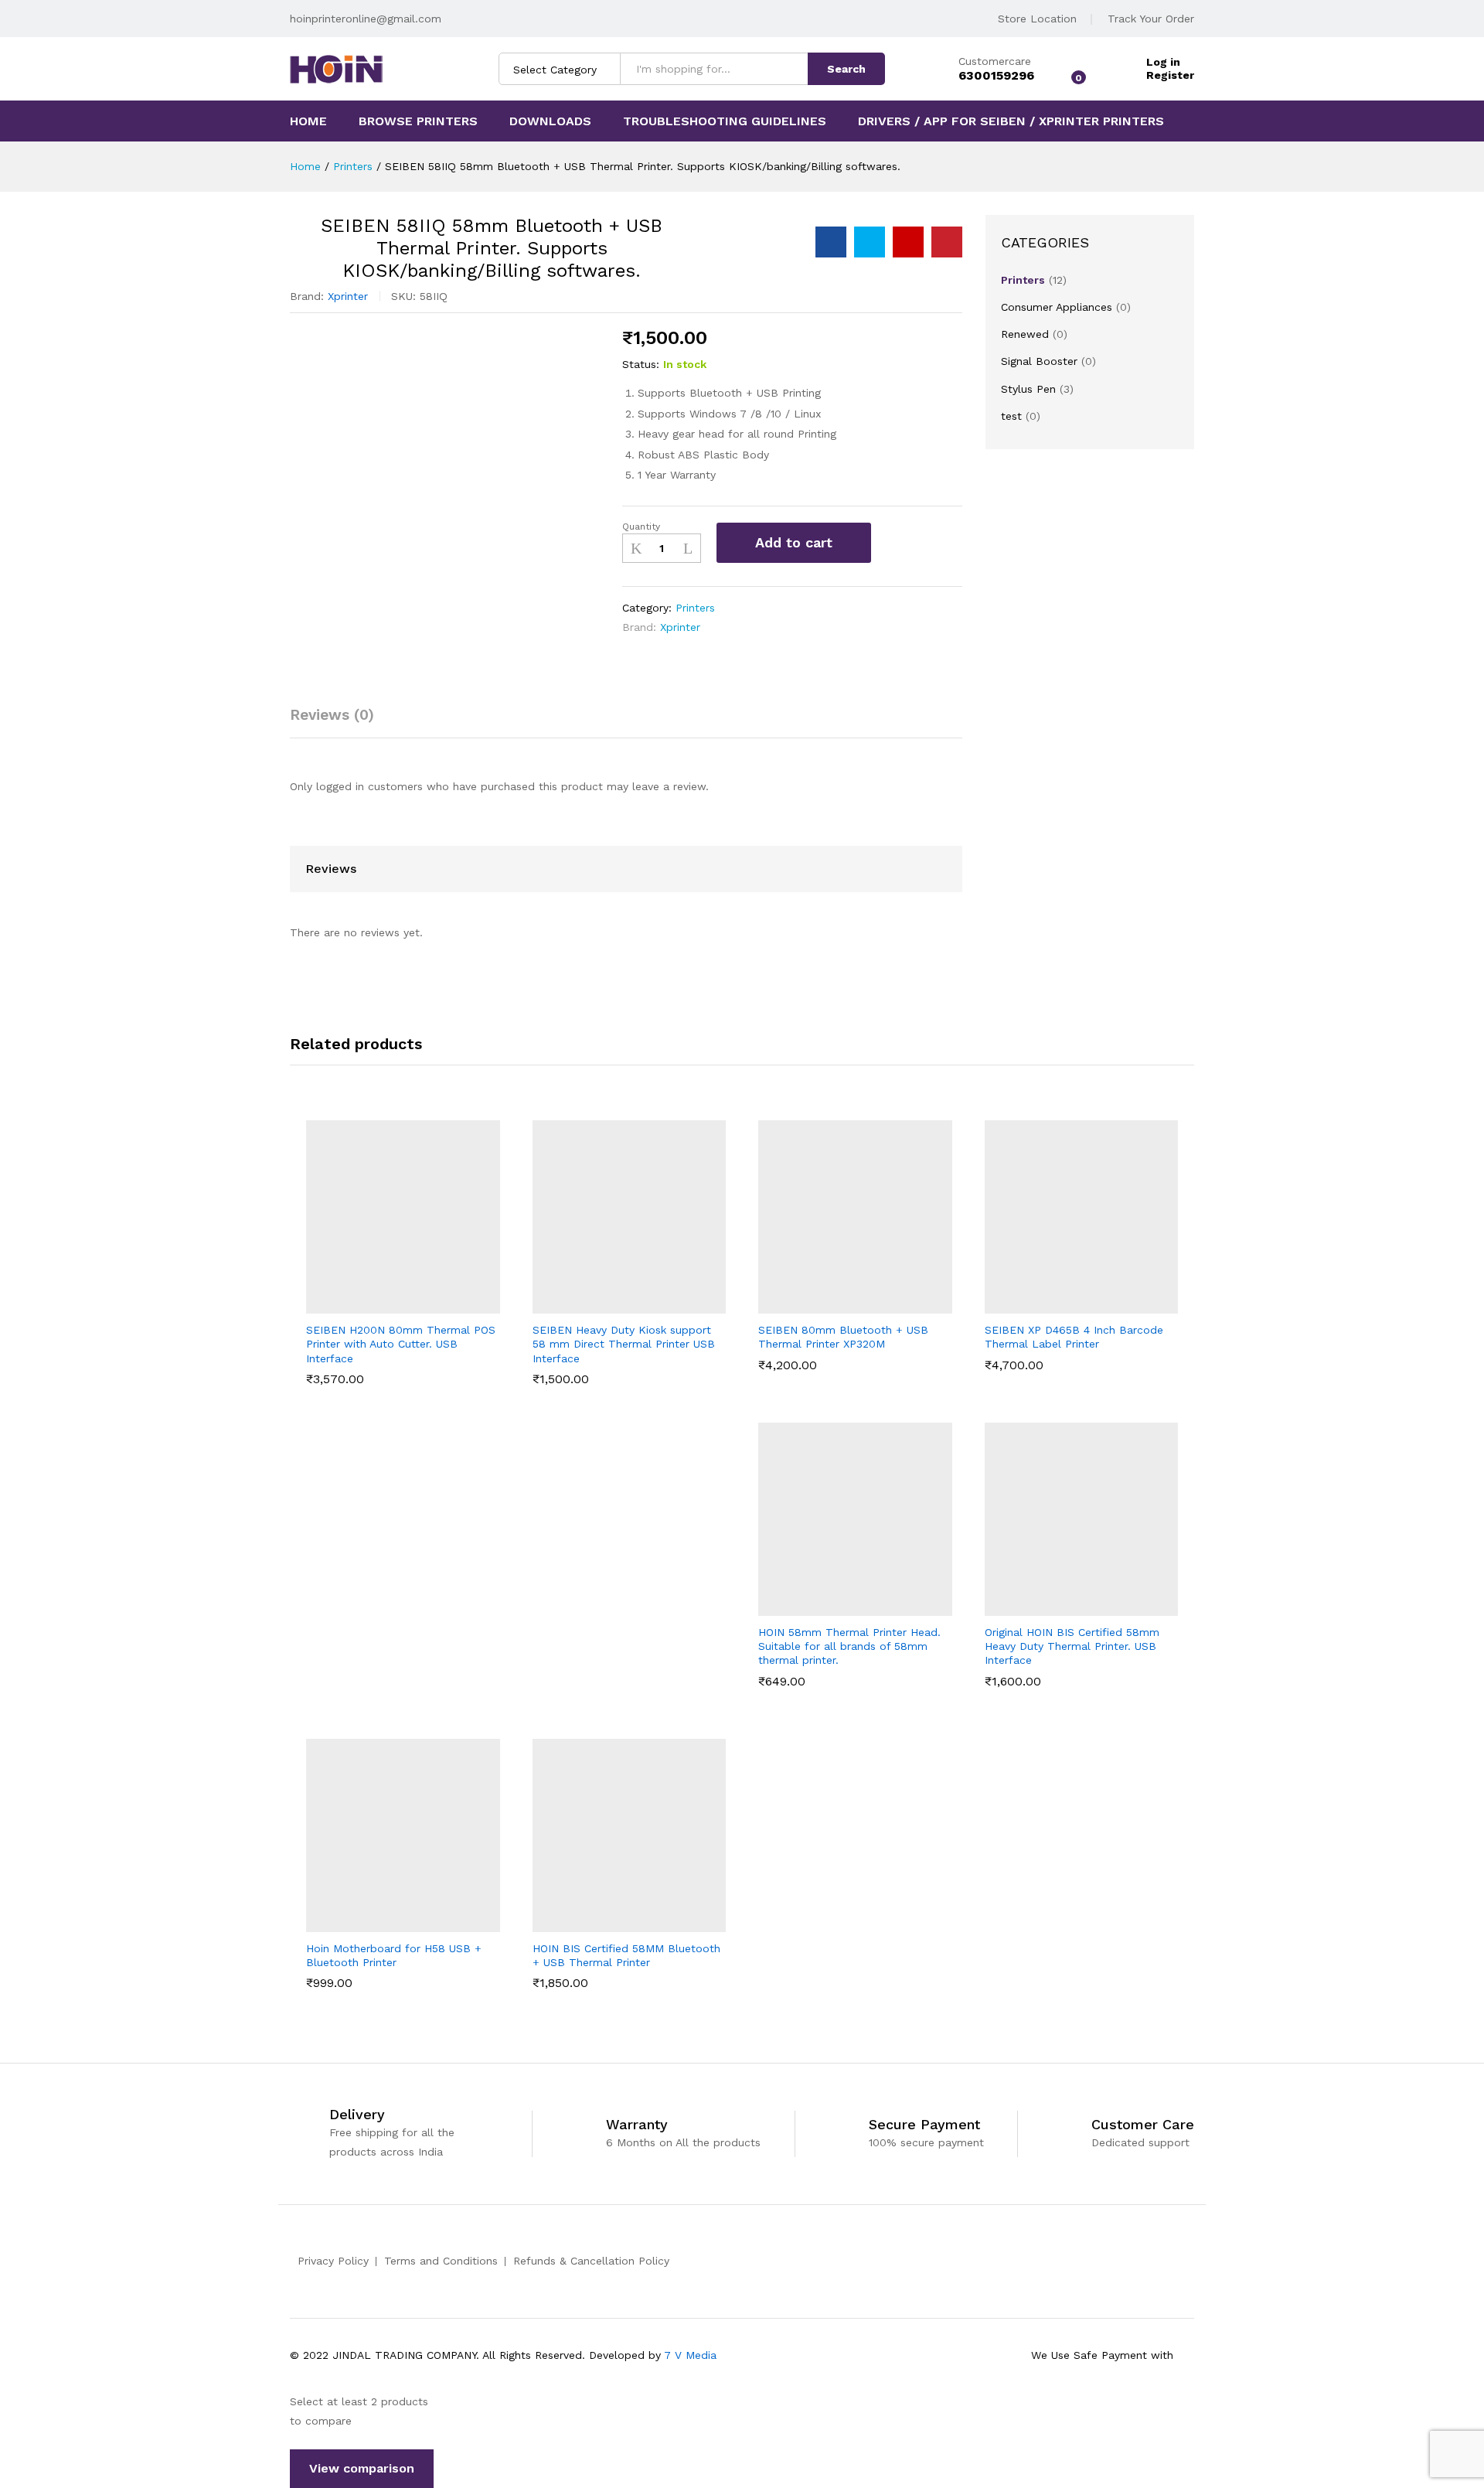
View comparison (362, 2468)
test (1011, 416)
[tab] (340, 722)
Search (846, 69)
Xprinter (348, 296)
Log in (1163, 62)
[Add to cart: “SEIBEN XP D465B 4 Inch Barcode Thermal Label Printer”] (1043, 1304)
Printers (695, 608)
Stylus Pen (1028, 389)
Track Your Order (1151, 19)
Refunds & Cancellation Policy (591, 2261)
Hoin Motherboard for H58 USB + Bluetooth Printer (394, 1955)
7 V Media (690, 2355)
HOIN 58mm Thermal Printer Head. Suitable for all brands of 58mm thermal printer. (849, 1646)
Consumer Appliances (1057, 307)
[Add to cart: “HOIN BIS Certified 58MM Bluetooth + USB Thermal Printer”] (591, 1923)
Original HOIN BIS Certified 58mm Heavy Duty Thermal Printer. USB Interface (1072, 1646)
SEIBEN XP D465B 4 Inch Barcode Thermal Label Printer (1074, 1337)
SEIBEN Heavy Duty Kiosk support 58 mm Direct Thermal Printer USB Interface (624, 1344)
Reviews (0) (332, 715)
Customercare (995, 61)
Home (308, 121)
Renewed (1025, 334)
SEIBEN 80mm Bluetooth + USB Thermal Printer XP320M (843, 1337)
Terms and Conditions (441, 2261)
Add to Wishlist (896, 543)
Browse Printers (418, 121)
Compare (934, 543)
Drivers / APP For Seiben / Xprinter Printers (1011, 121)
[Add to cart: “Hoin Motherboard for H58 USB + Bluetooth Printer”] (365, 1923)
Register (1170, 75)
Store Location (1037, 19)
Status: (641, 364)
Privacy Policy (333, 2261)
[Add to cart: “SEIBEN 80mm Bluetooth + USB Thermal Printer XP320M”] (817, 1304)
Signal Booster (1039, 361)
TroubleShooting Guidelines (725, 121)
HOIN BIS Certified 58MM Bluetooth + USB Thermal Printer (626, 1955)
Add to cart (794, 542)
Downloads (550, 121)
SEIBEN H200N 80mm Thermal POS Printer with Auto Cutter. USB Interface (401, 1344)
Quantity (641, 527)
